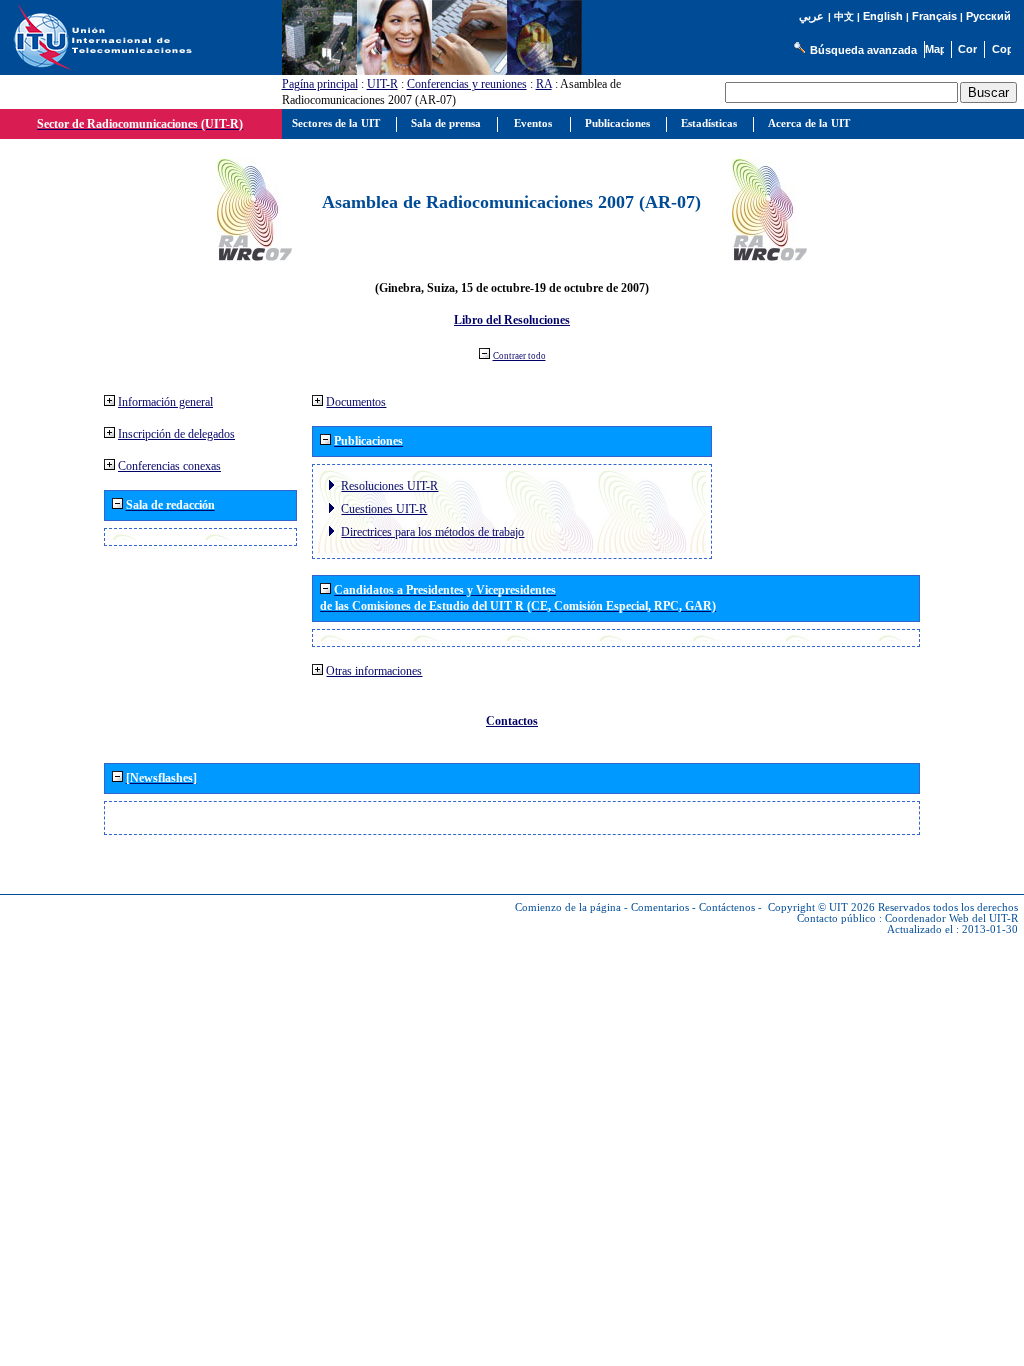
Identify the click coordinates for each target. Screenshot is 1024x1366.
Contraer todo (519, 356)
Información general (165, 402)
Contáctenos (727, 907)
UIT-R (382, 84)
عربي (811, 16)
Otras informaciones (374, 671)
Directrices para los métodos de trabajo (432, 532)
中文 (844, 16)
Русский (988, 16)
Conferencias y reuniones (467, 84)
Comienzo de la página (568, 907)
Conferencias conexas (169, 466)
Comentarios (660, 907)
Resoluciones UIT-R (389, 486)
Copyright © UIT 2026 (821, 907)
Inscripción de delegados (176, 434)
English (883, 16)
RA (544, 84)
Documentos (356, 402)
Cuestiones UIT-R (384, 509)
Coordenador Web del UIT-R (951, 918)
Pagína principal (320, 84)
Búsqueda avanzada (863, 50)
